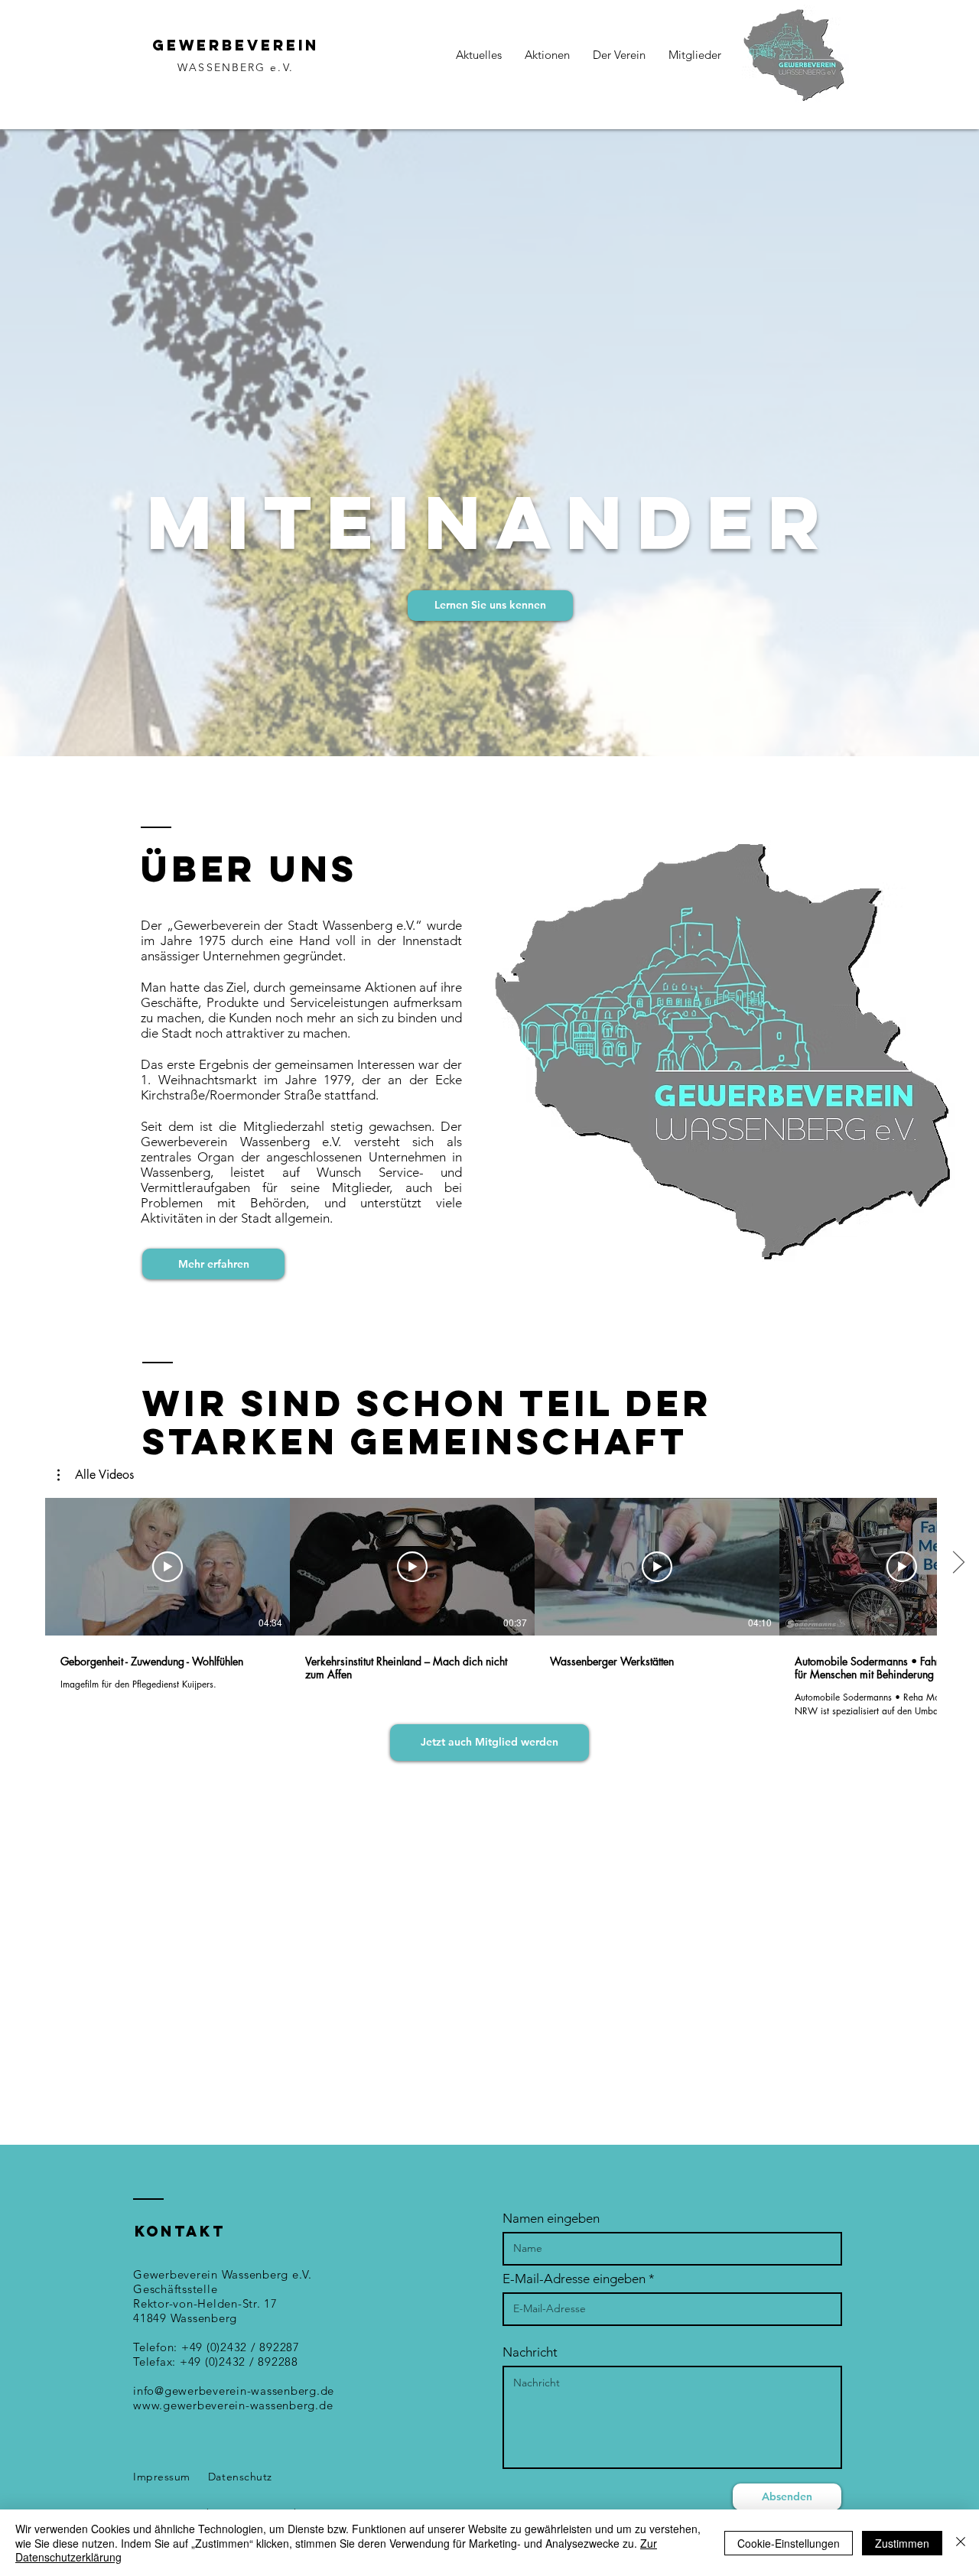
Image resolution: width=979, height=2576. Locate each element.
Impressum (162, 2477)
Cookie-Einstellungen (789, 2543)
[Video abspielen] (168, 1567)
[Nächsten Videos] (958, 1564)
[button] (96, 1475)
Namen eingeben (551, 2219)
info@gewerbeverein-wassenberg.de (234, 2391)
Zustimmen (902, 2543)
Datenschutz (240, 2477)
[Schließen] (961, 2543)
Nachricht (530, 2352)
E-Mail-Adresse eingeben (574, 2279)
